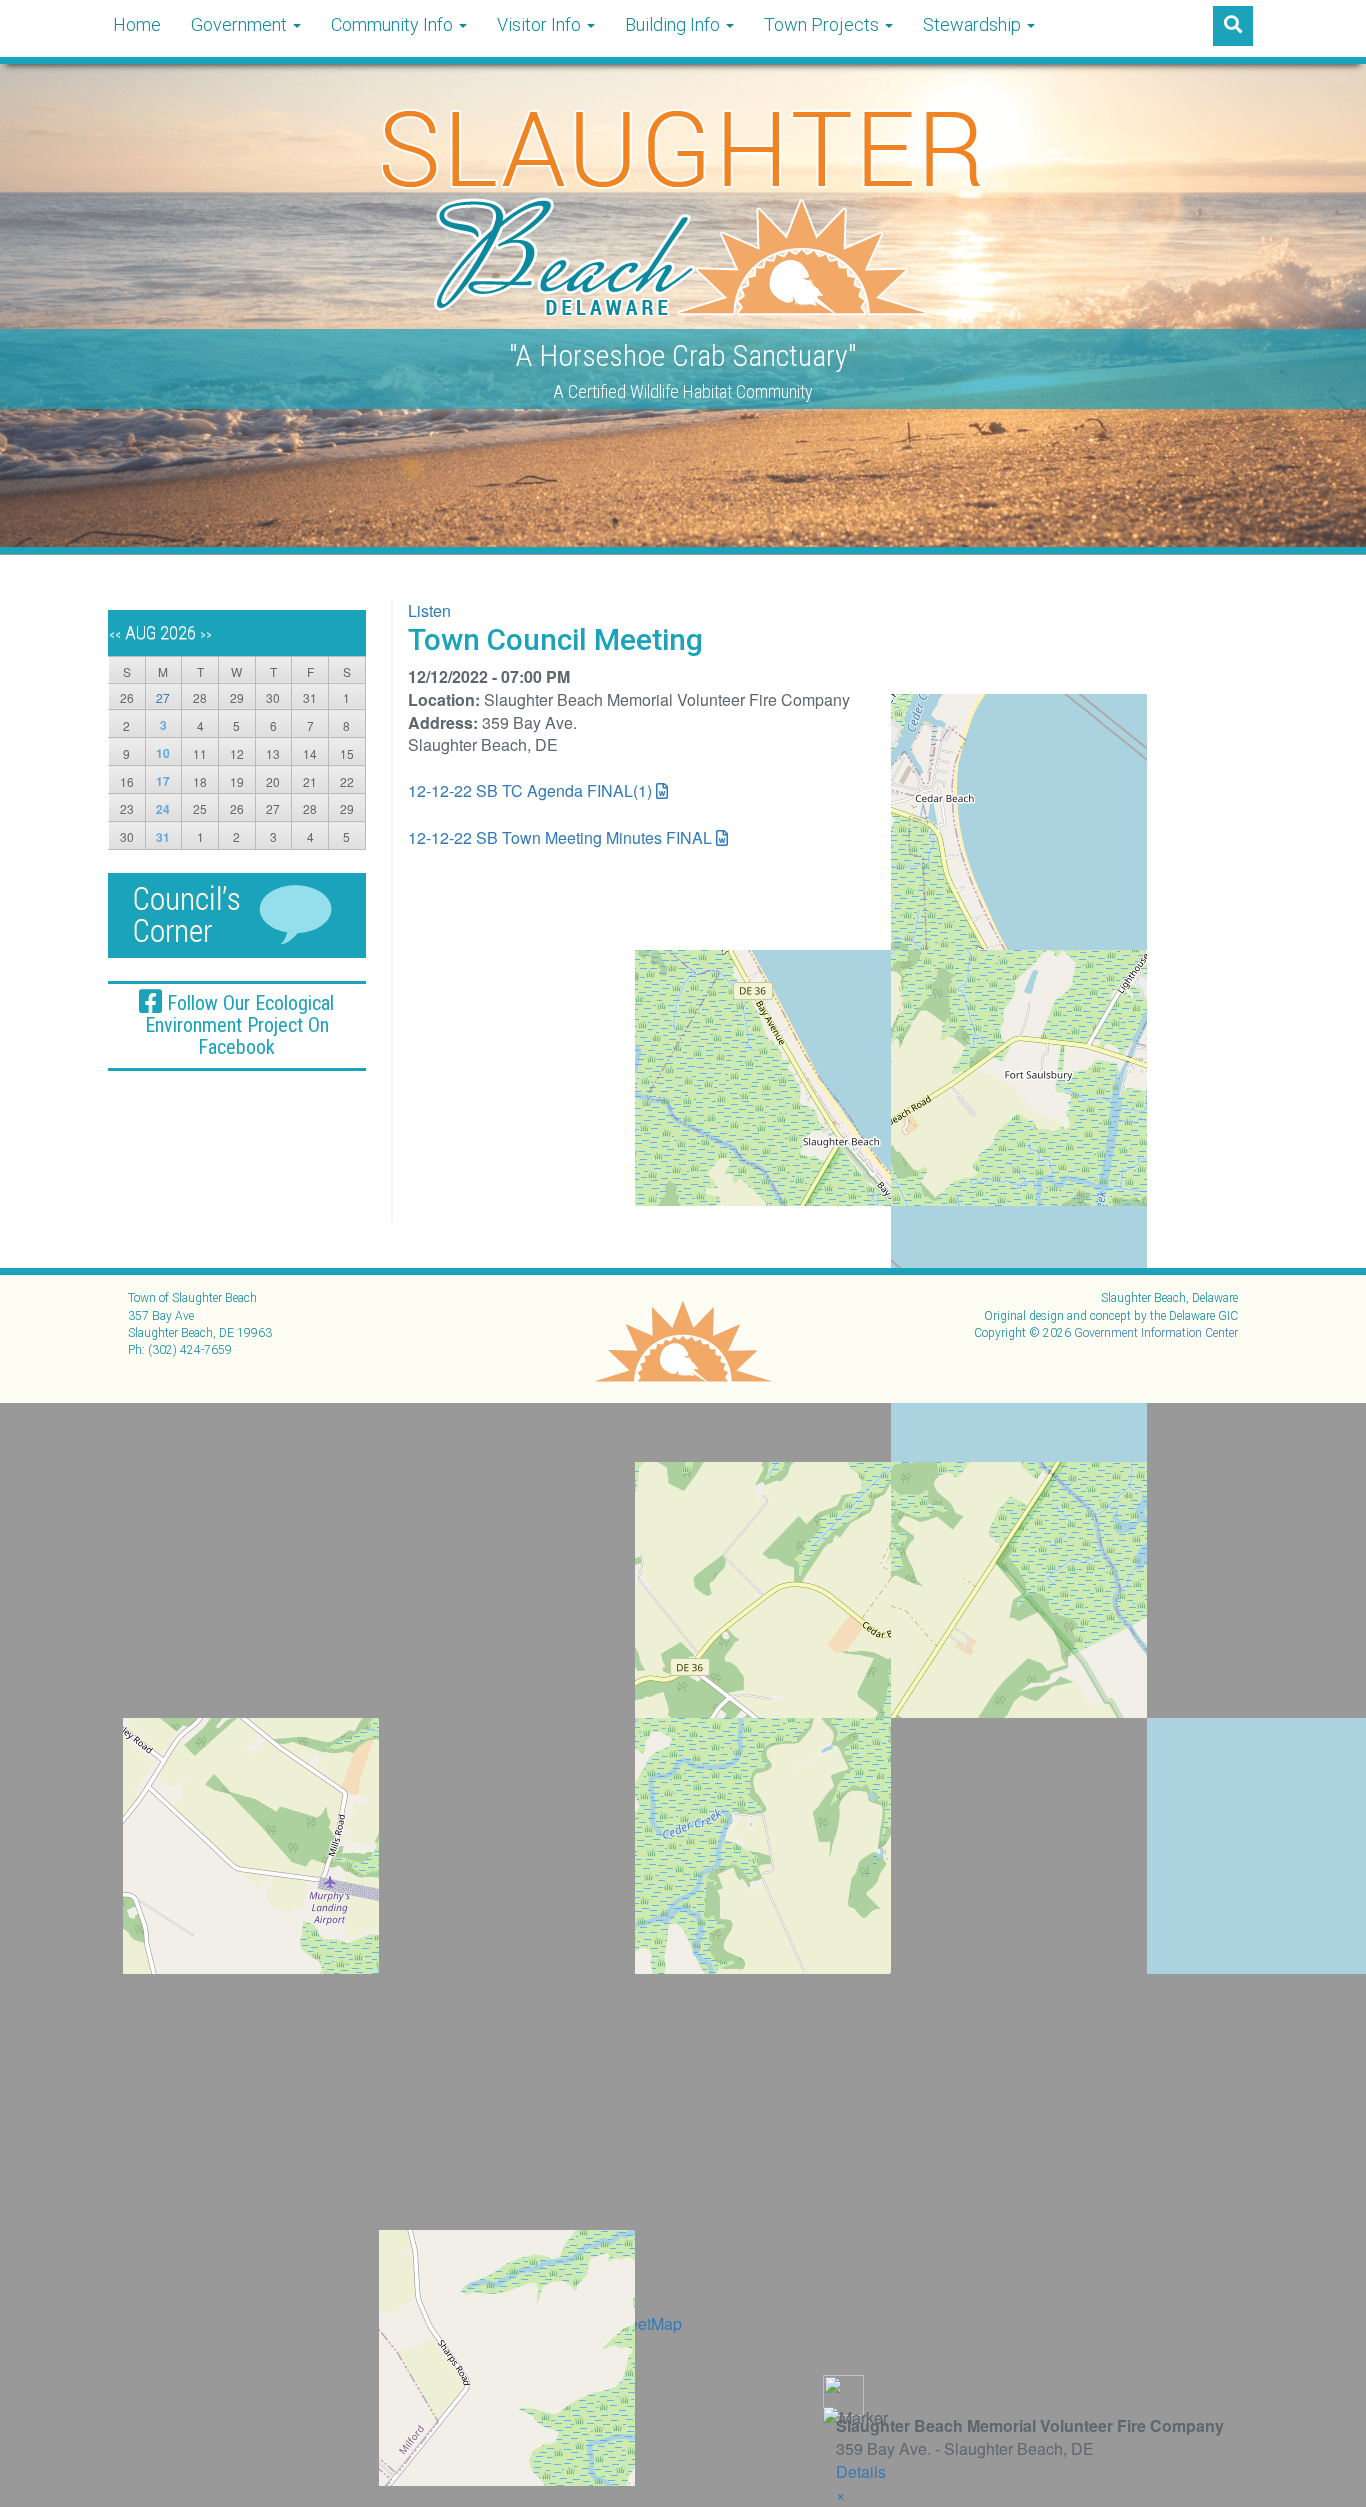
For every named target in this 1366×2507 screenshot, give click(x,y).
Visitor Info (541, 24)
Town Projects (823, 24)
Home (137, 24)
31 (163, 837)
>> (206, 635)
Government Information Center (1156, 1333)
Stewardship (974, 24)
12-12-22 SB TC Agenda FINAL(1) (530, 790)
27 (163, 697)
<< (115, 635)
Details (861, 2471)
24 (163, 809)
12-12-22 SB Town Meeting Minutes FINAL (560, 837)
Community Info (394, 24)
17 (163, 781)
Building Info (674, 24)
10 (163, 753)
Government (241, 24)
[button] (840, 2494)
